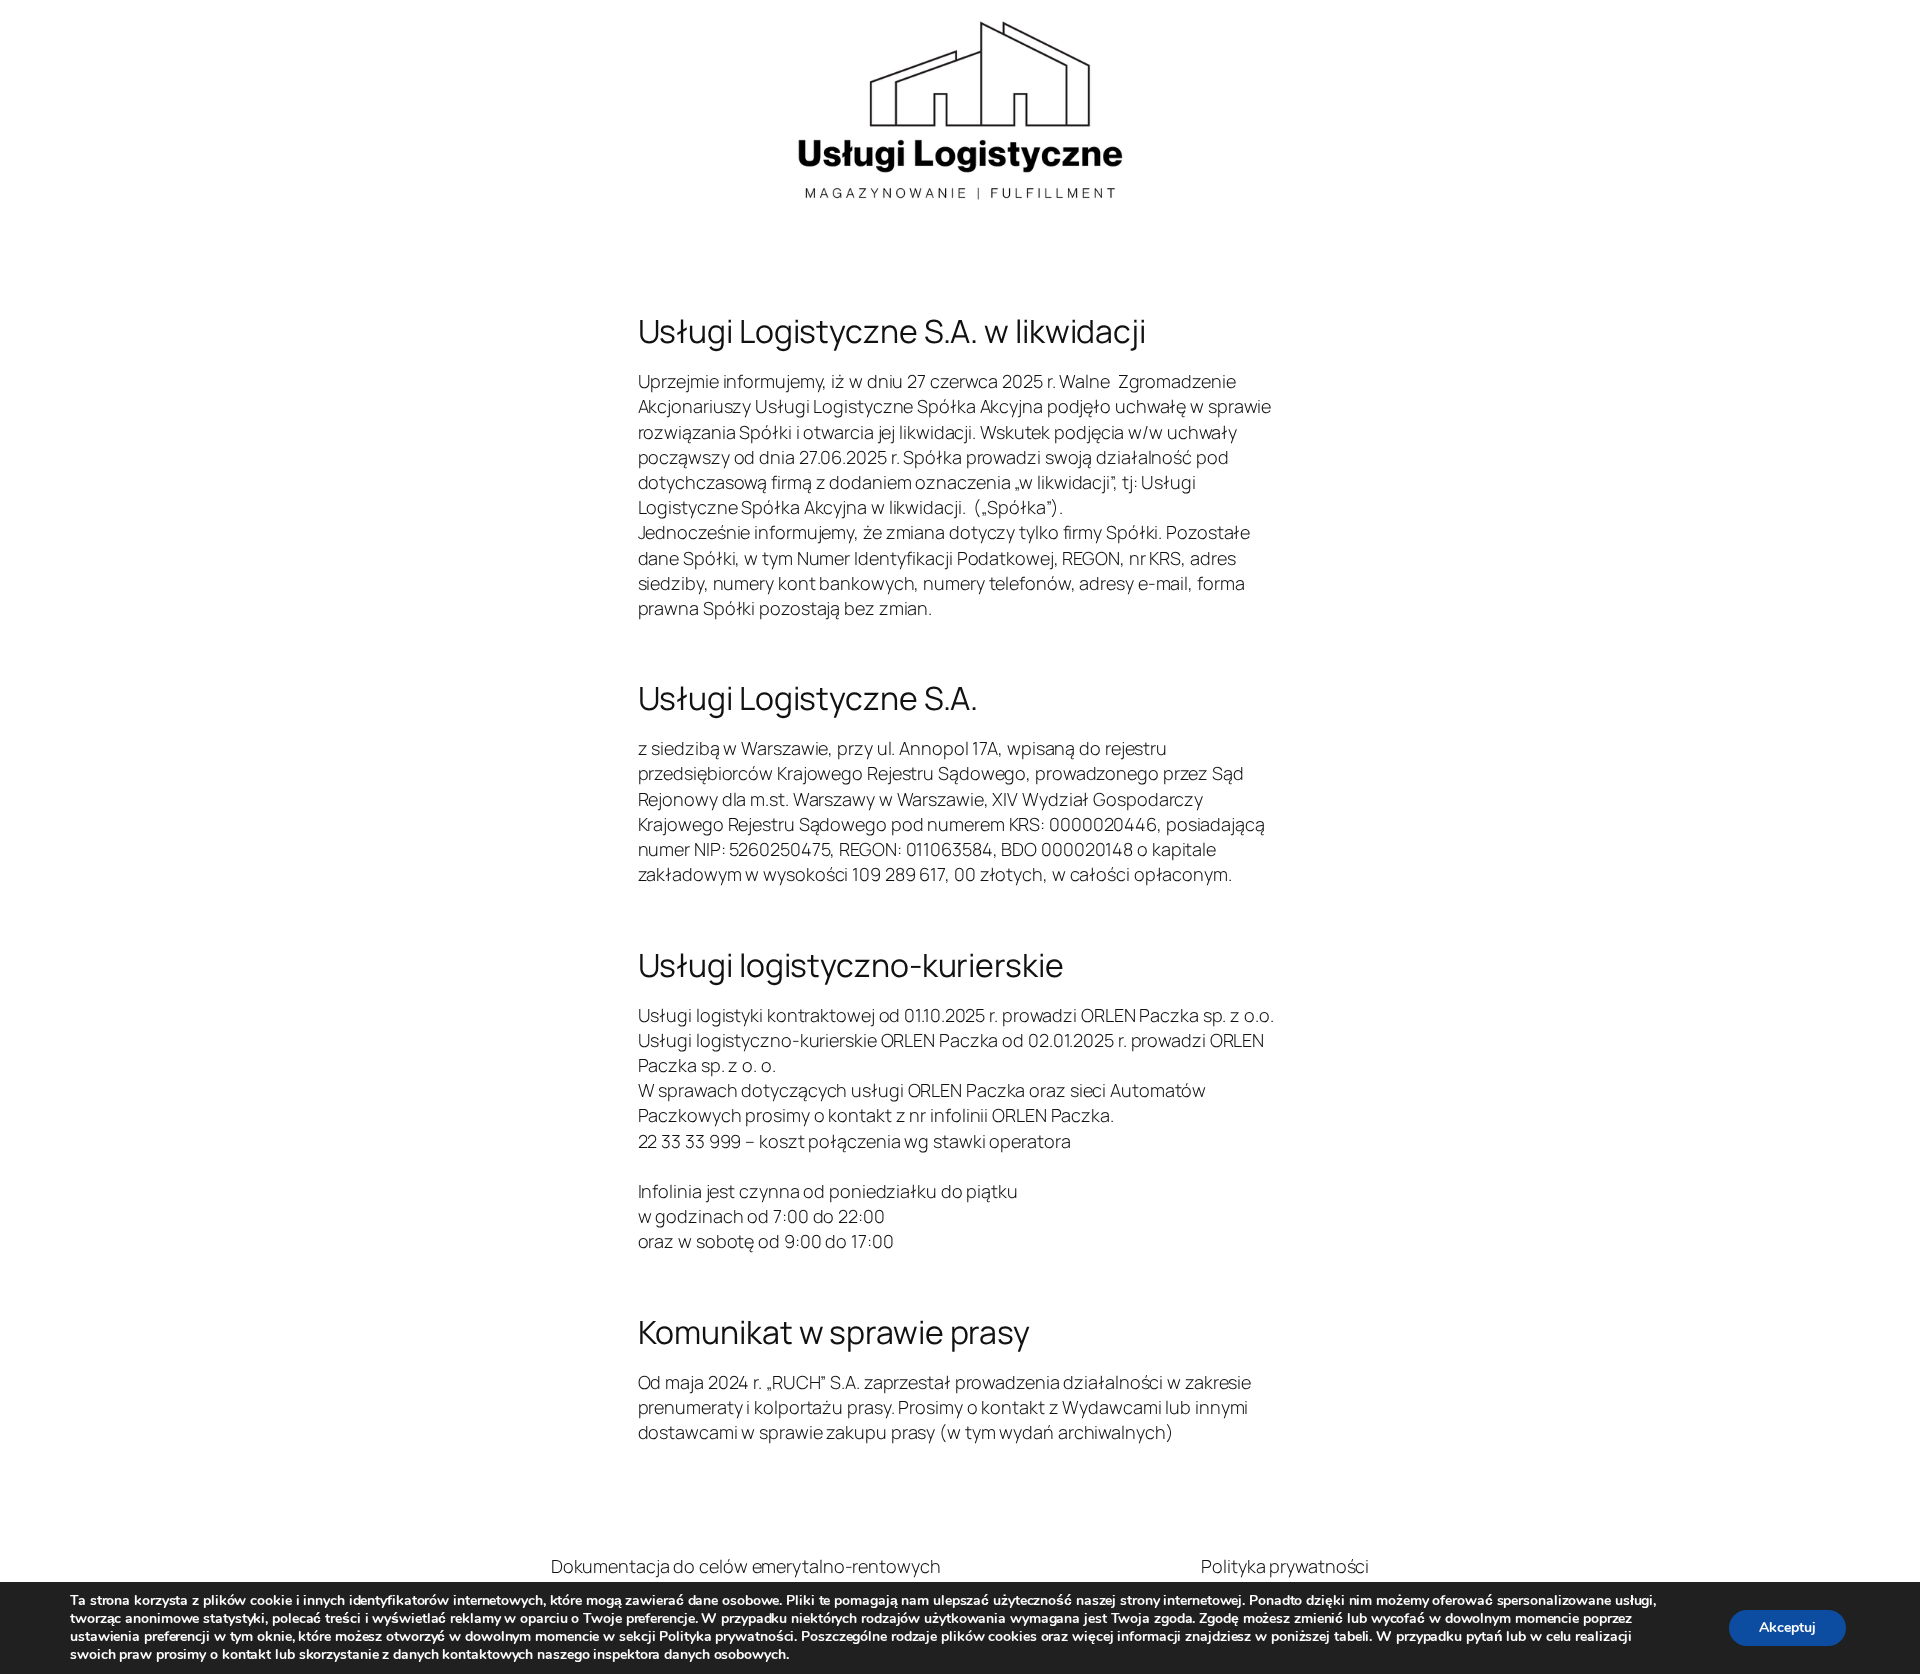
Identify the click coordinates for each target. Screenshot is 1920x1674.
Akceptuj (1787, 1627)
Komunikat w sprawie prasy (834, 1332)
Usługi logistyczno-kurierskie (851, 965)
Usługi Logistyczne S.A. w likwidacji (892, 331)
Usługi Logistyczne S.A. (808, 698)
